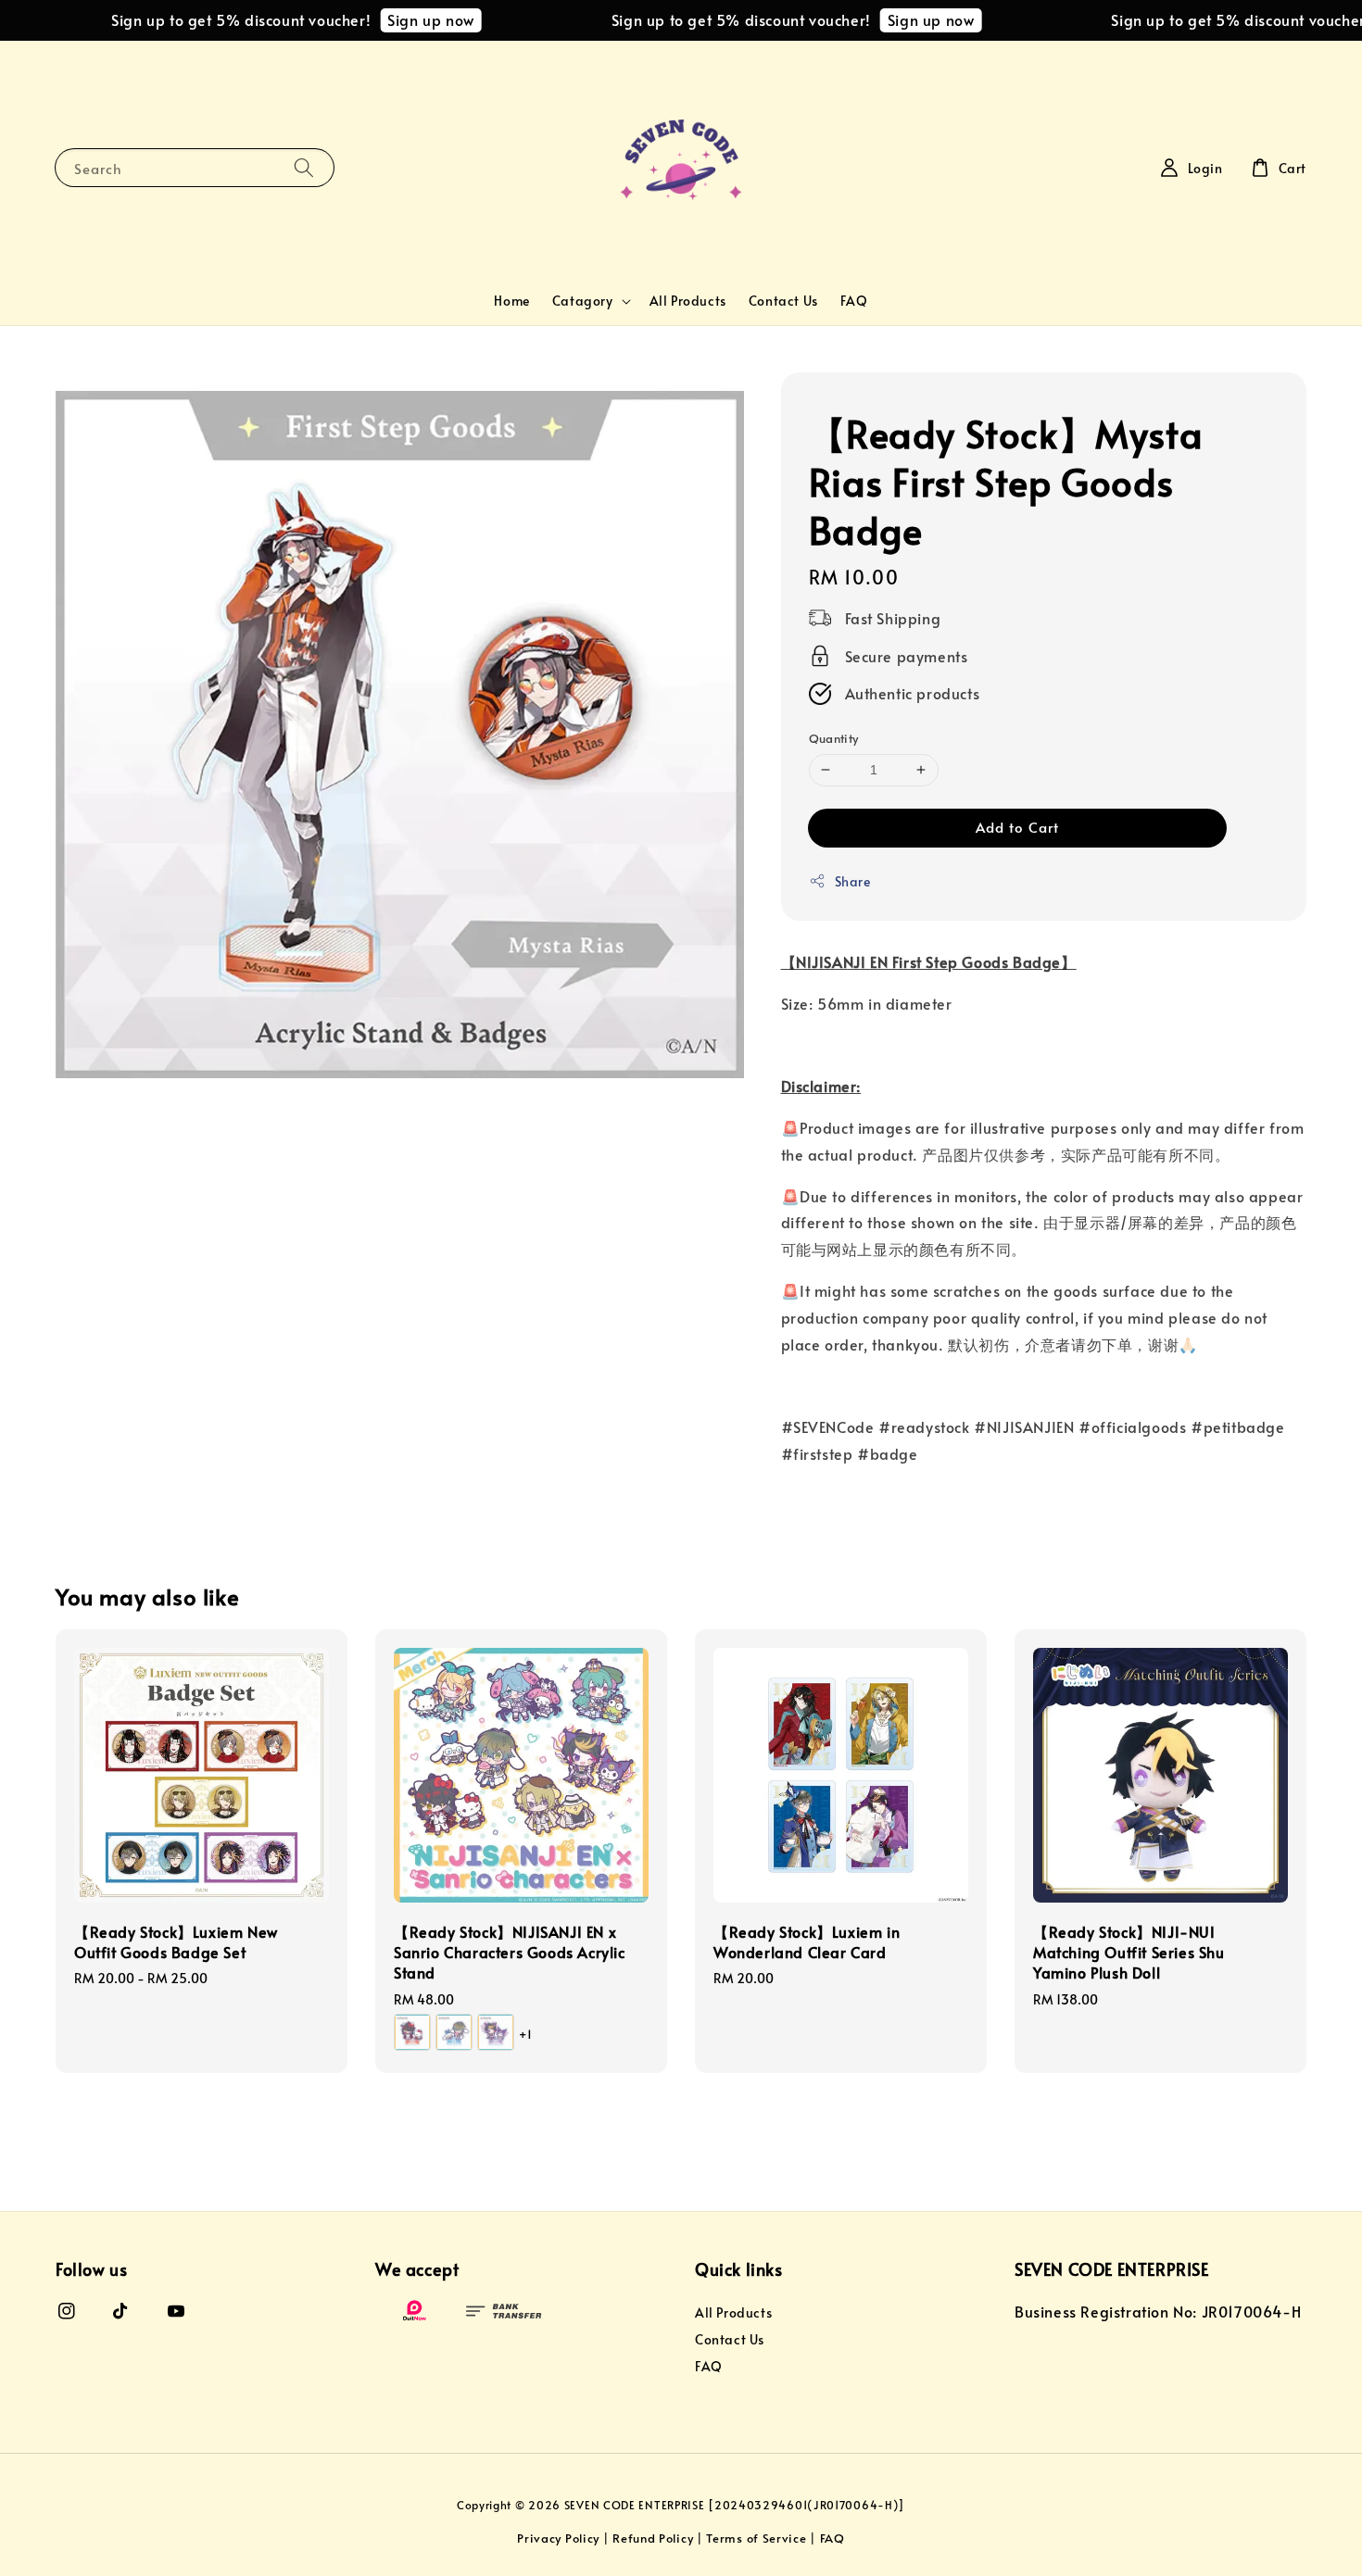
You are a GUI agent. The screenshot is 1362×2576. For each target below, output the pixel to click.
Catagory (583, 301)
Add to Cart (1017, 827)
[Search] (304, 167)
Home (511, 301)
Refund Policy (653, 2538)
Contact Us (783, 301)
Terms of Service (756, 2538)
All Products (688, 301)
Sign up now (395, 19)
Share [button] (853, 881)
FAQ (854, 301)
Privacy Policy (558, 2538)
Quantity (834, 738)
